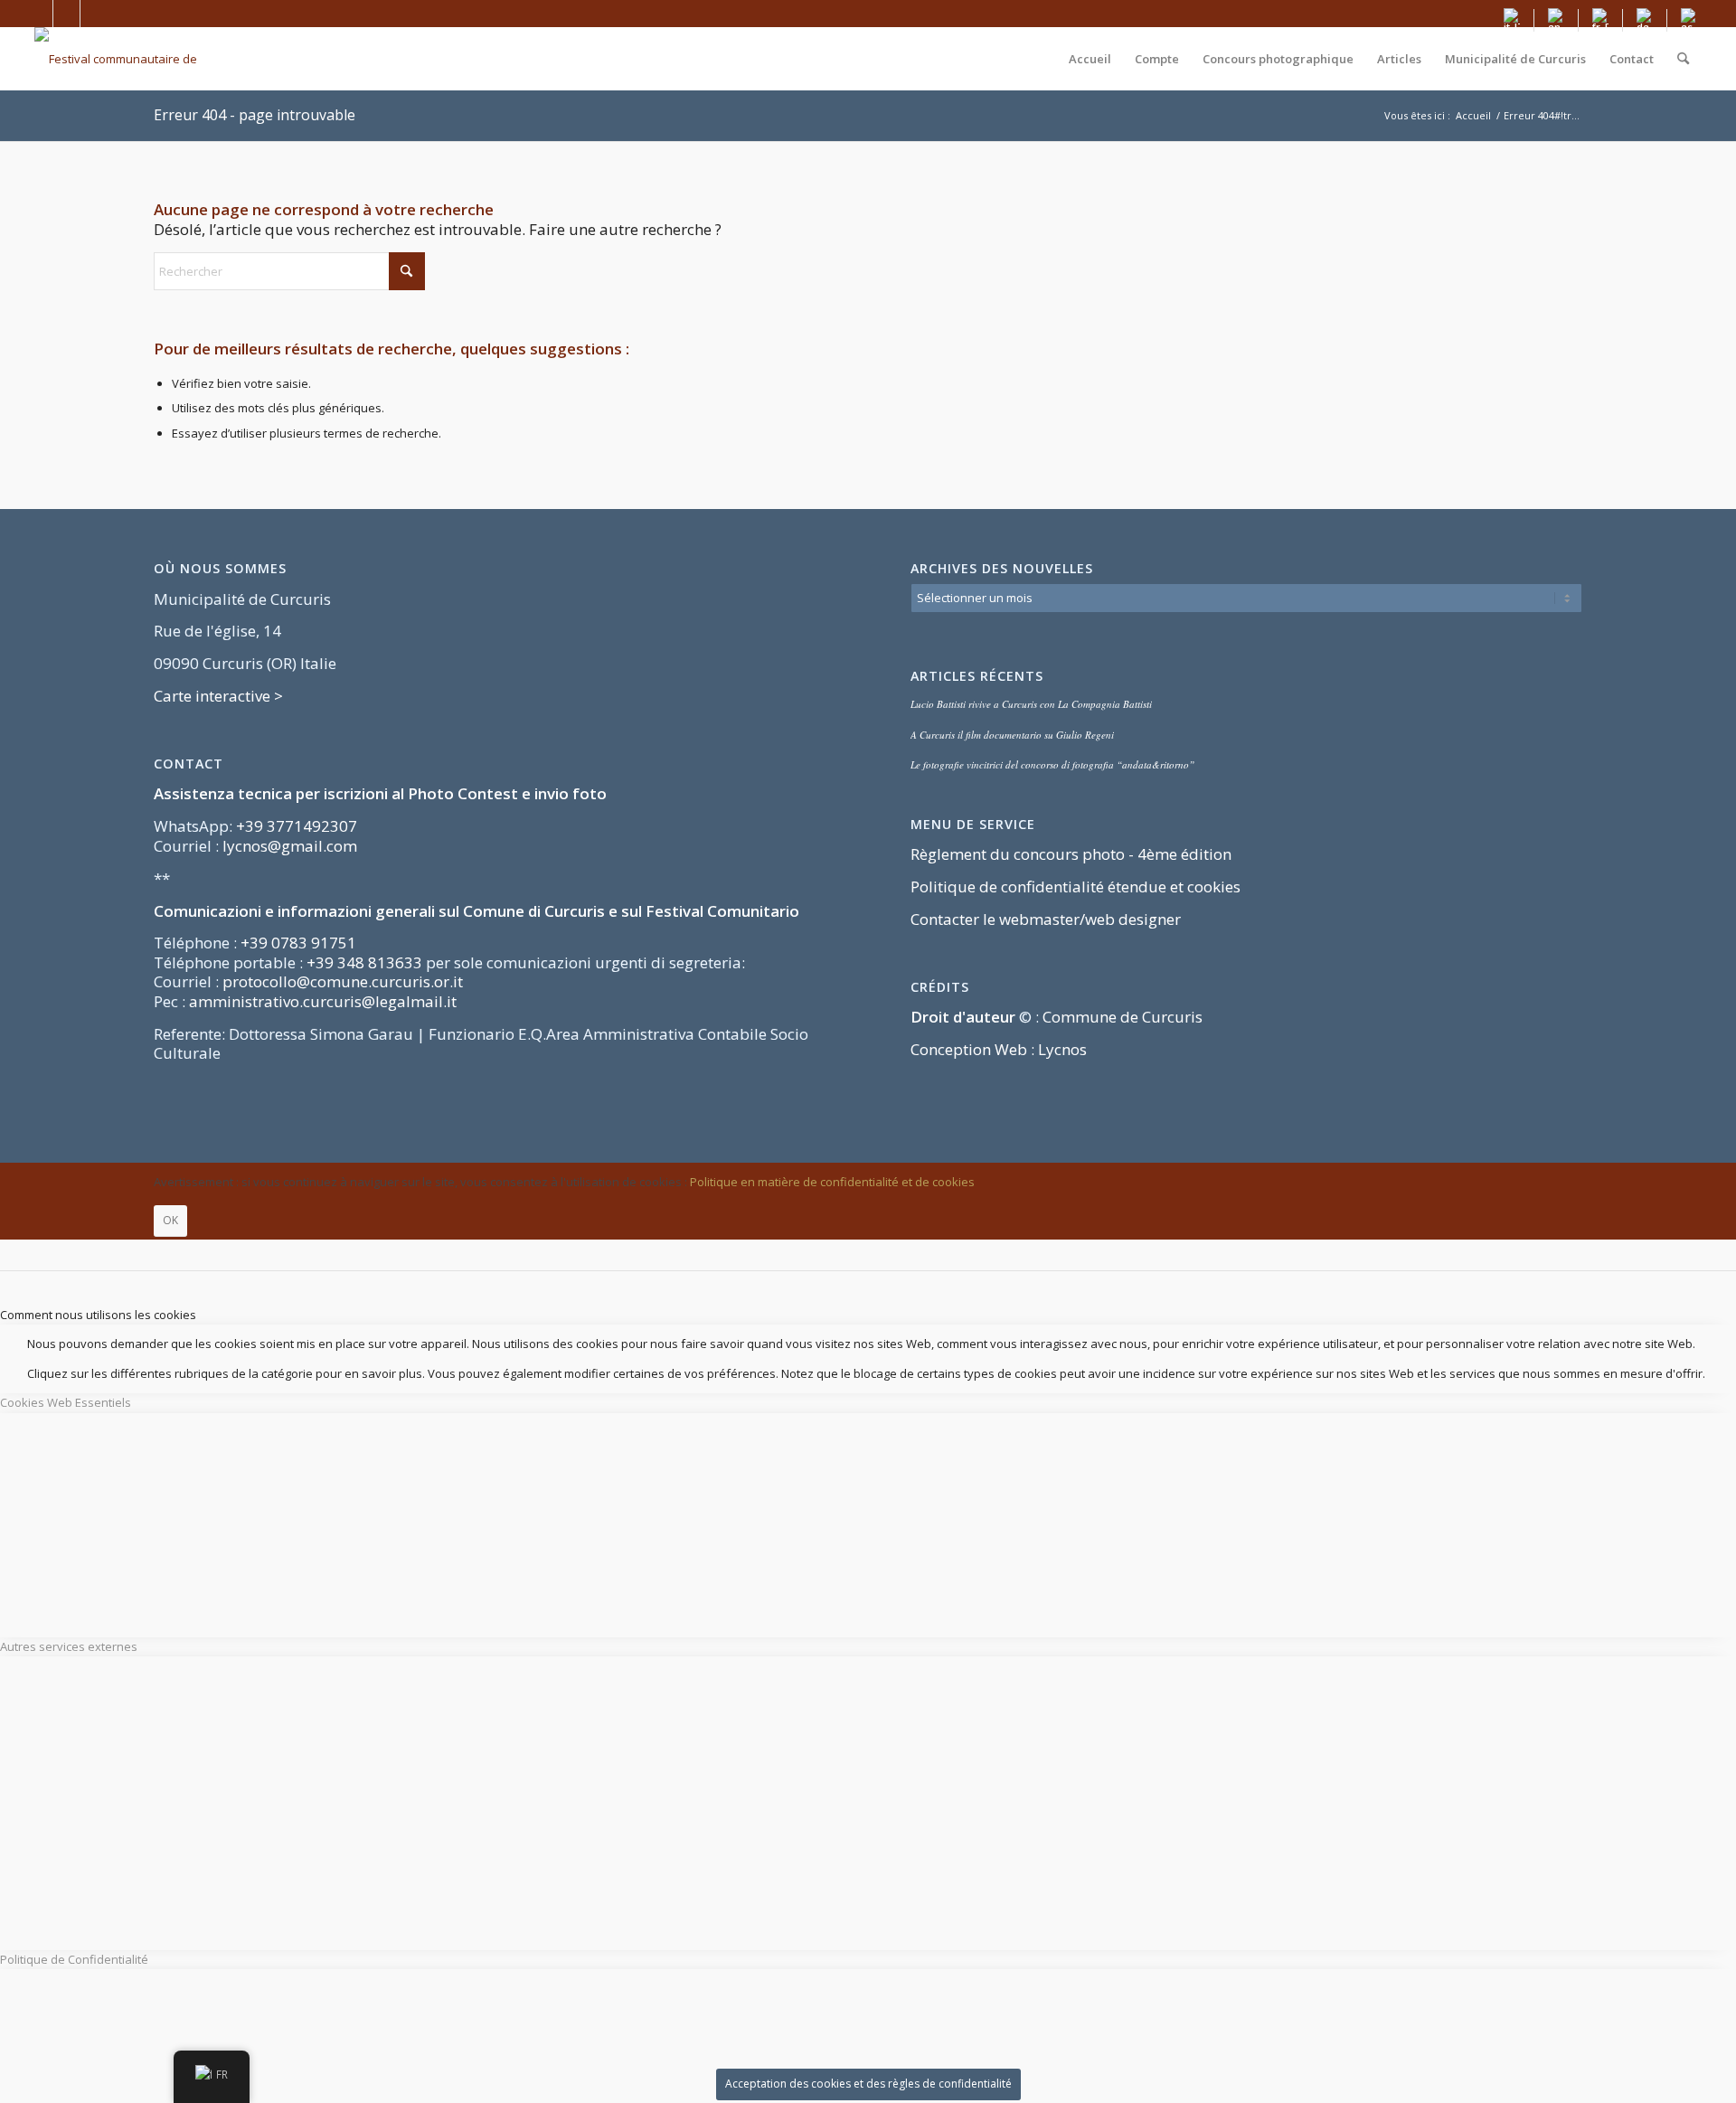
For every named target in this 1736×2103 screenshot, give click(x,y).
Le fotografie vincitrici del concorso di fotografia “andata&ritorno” (1052, 764)
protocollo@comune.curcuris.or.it (343, 981)
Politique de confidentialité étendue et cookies (1076, 886)
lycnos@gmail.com (290, 846)
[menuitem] (1512, 20)
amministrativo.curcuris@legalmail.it (323, 1001)
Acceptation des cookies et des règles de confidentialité (868, 2084)
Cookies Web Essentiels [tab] (66, 1402)
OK (170, 1220)
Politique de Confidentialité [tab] (74, 1959)
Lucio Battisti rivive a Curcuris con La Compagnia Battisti (1031, 704)
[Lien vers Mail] (94, 14)
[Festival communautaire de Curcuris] (129, 59)
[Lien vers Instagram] (66, 14)
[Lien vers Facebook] (39, 14)
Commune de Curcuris (1123, 1017)
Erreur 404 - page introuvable (255, 115)
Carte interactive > (218, 696)
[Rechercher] (1683, 59)
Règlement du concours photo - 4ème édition (1071, 854)
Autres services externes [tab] (69, 1646)
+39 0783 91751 (298, 943)
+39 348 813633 (364, 962)
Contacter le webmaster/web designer (1046, 919)
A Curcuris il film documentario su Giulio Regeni (1012, 735)
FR (222, 2074)
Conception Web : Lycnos (999, 1049)
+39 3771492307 (297, 826)
